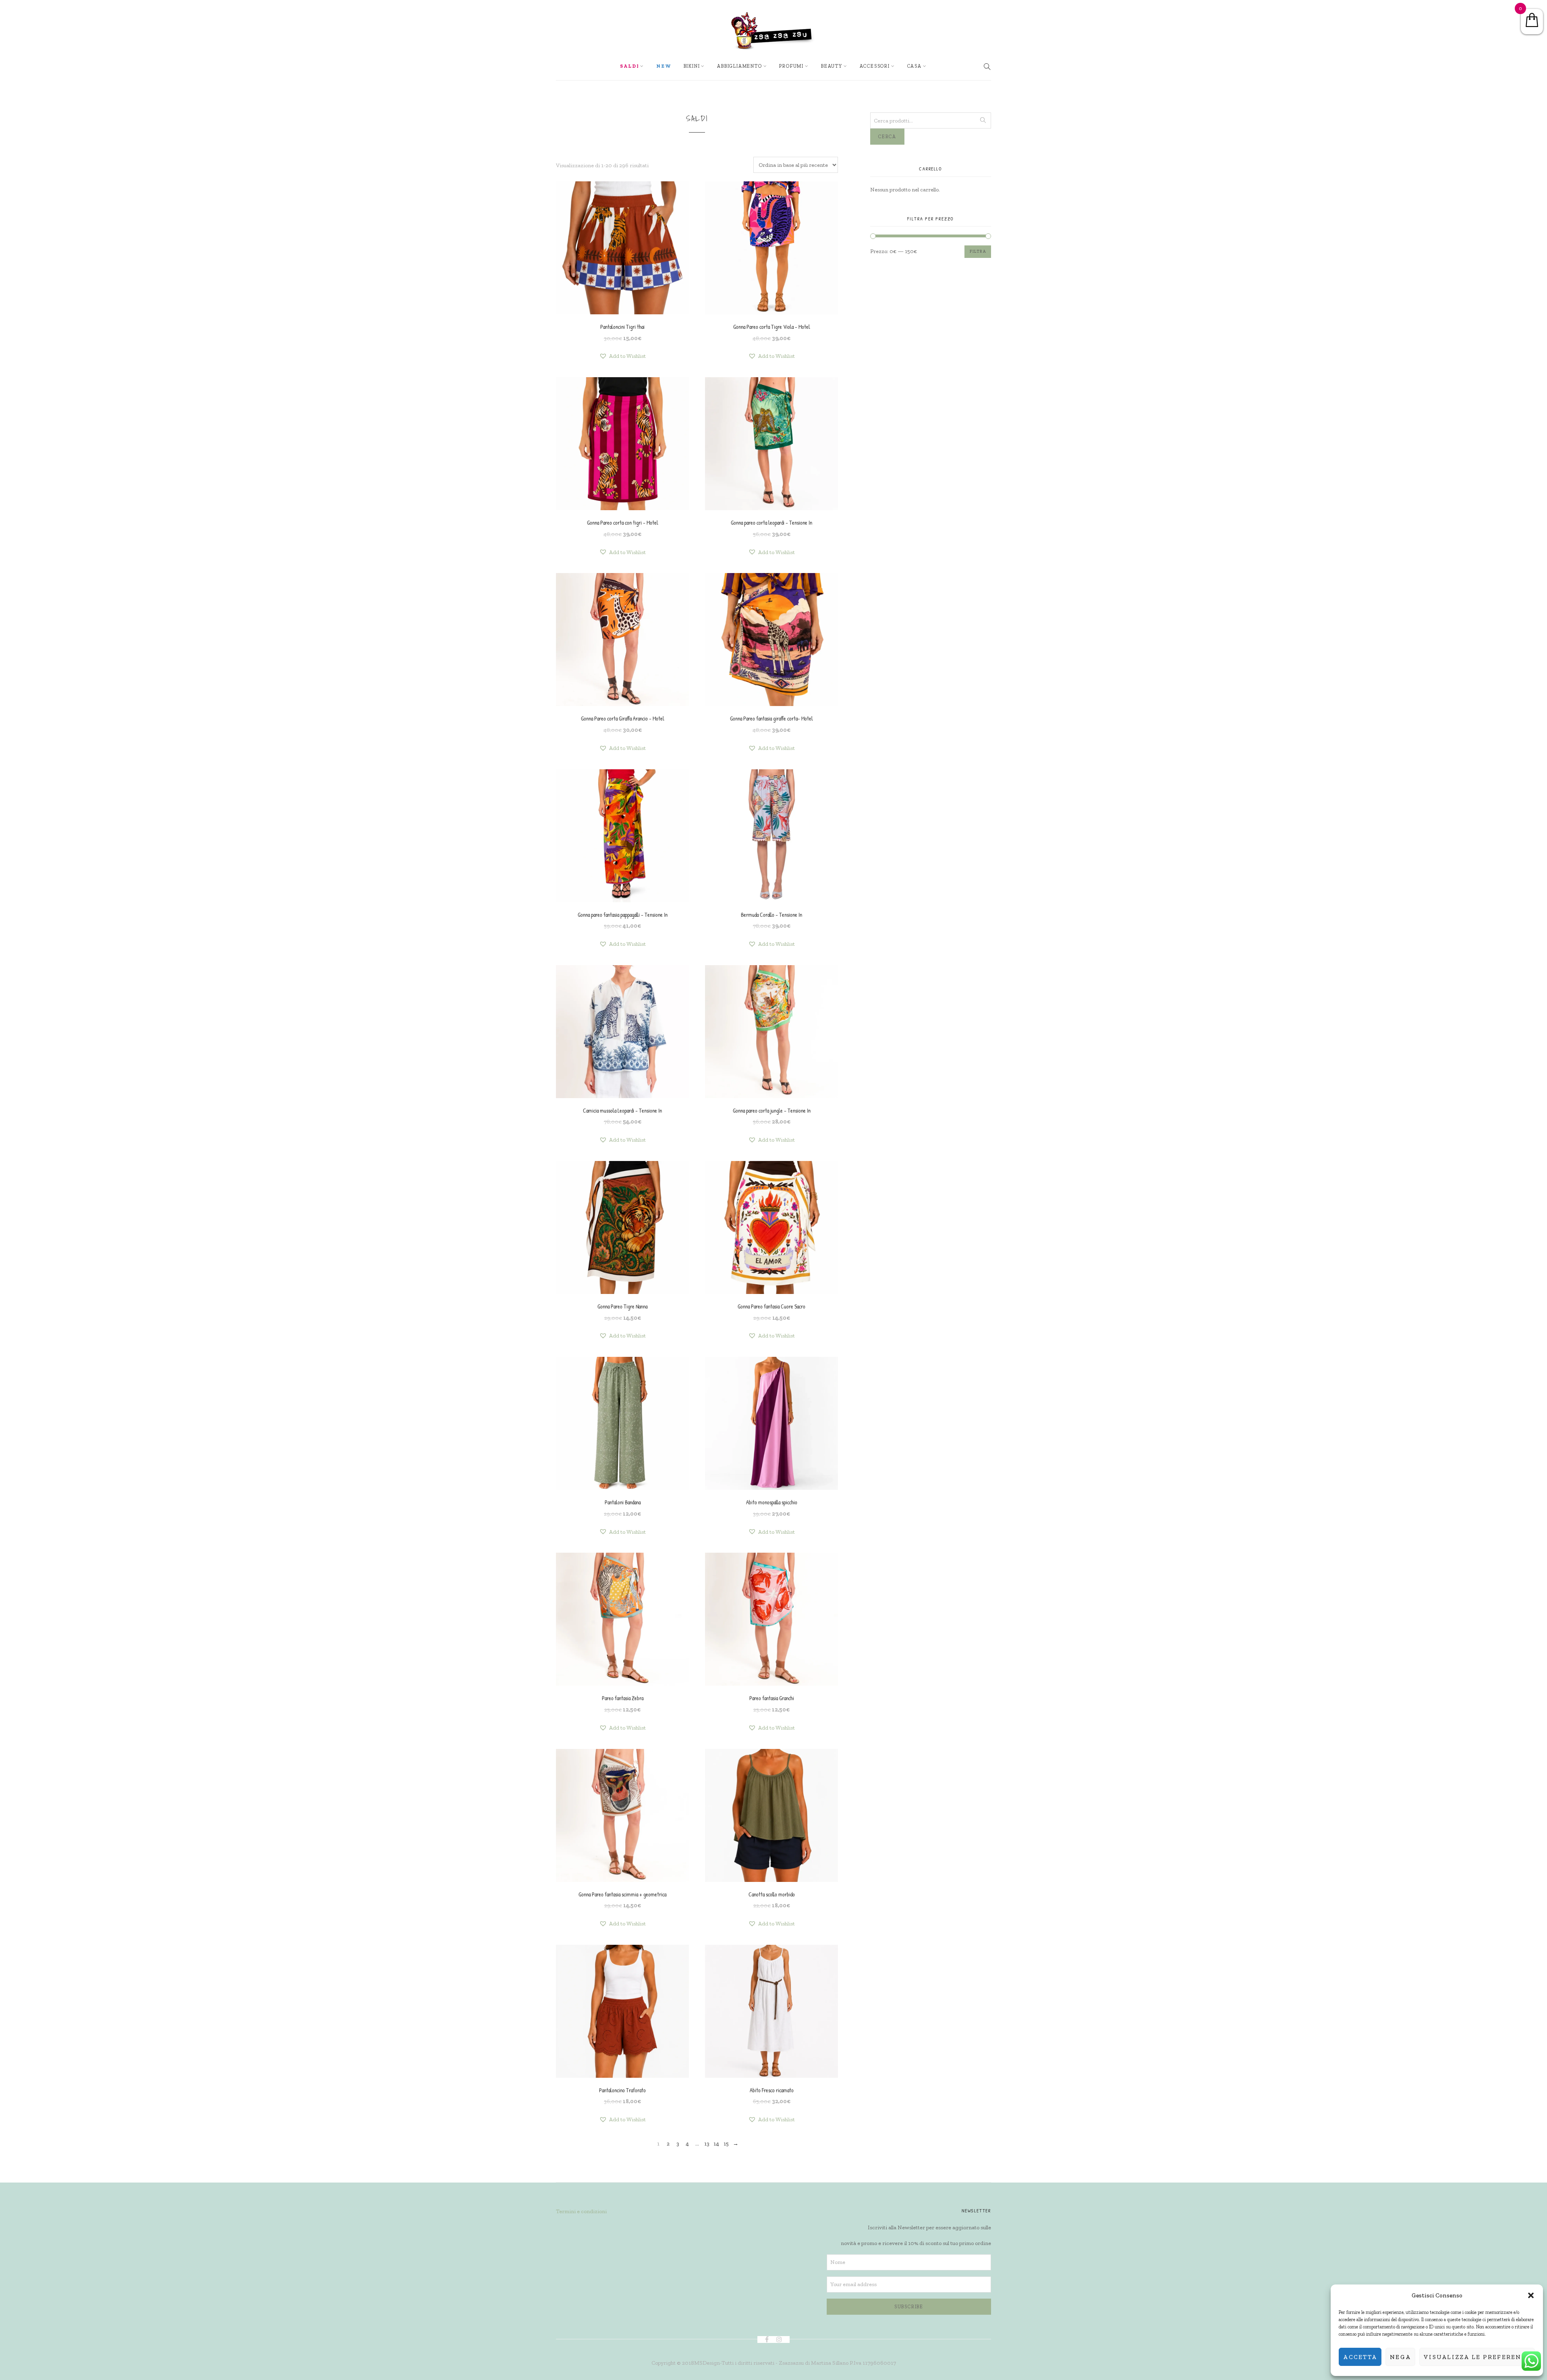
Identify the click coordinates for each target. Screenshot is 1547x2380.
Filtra (978, 251)
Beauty (832, 66)
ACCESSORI (875, 66)
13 (707, 2144)
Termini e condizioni (581, 2211)
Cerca (887, 137)
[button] (1531, 2295)
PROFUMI (791, 66)
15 (726, 2144)
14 (716, 2144)
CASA (915, 66)
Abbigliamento (739, 66)
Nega (1400, 2357)
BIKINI (692, 66)
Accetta (1360, 2357)
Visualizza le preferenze (1477, 2357)
